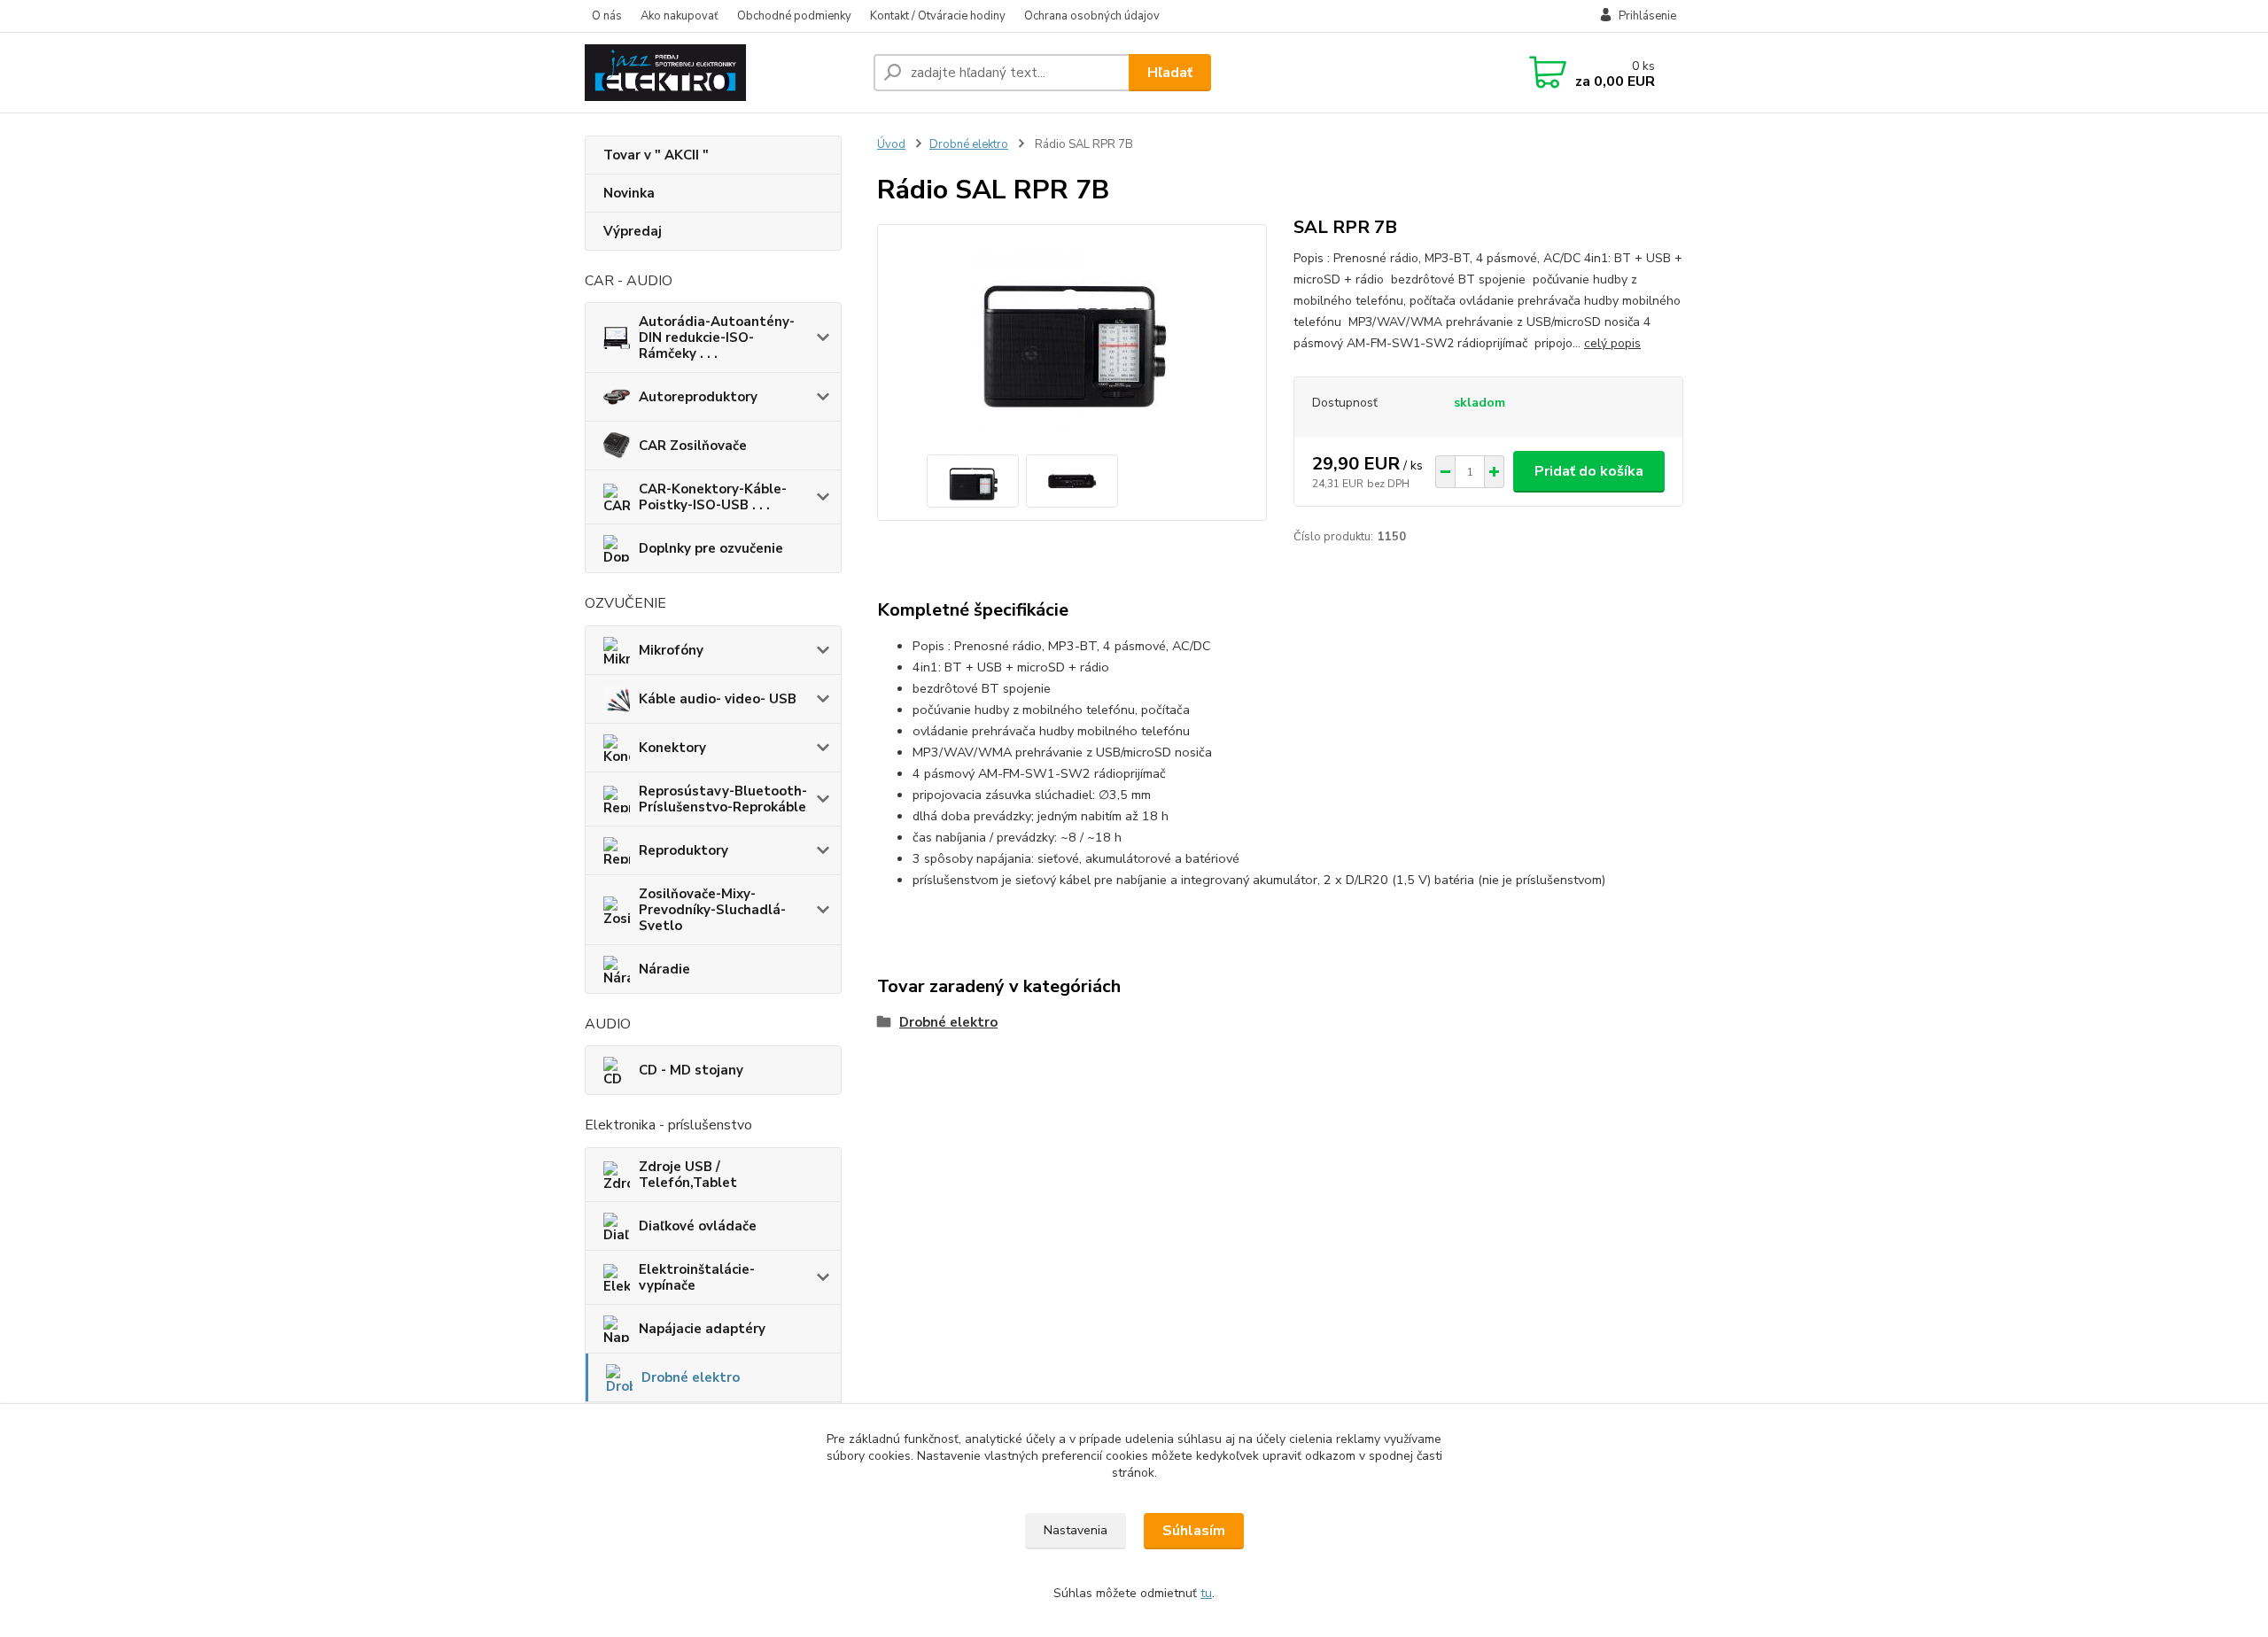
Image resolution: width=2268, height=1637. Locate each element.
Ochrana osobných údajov (1092, 16)
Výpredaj (633, 231)
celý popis (1612, 343)
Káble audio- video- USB (718, 699)
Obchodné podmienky (794, 16)
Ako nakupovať (680, 16)
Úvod (891, 144)
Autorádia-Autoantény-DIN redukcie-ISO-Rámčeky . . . (717, 337)
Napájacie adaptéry (702, 1329)
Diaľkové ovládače (698, 1226)
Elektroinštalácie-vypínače (697, 1277)
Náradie (664, 969)
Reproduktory (684, 850)
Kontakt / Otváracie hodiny (938, 16)
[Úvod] (722, 73)
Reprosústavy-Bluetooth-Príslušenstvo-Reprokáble (723, 799)
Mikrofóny (671, 650)
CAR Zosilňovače (693, 446)
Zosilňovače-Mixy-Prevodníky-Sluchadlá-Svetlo (712, 910)
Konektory (672, 748)
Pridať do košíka (1589, 471)
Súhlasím (1194, 1531)
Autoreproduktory (698, 397)
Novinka (629, 193)
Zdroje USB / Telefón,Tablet (688, 1175)
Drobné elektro (691, 1377)
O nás (607, 16)
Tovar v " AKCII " (656, 155)
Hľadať (1170, 73)
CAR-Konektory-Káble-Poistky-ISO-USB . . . (713, 497)
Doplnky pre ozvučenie (711, 548)
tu (1206, 1593)
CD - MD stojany (691, 1070)
